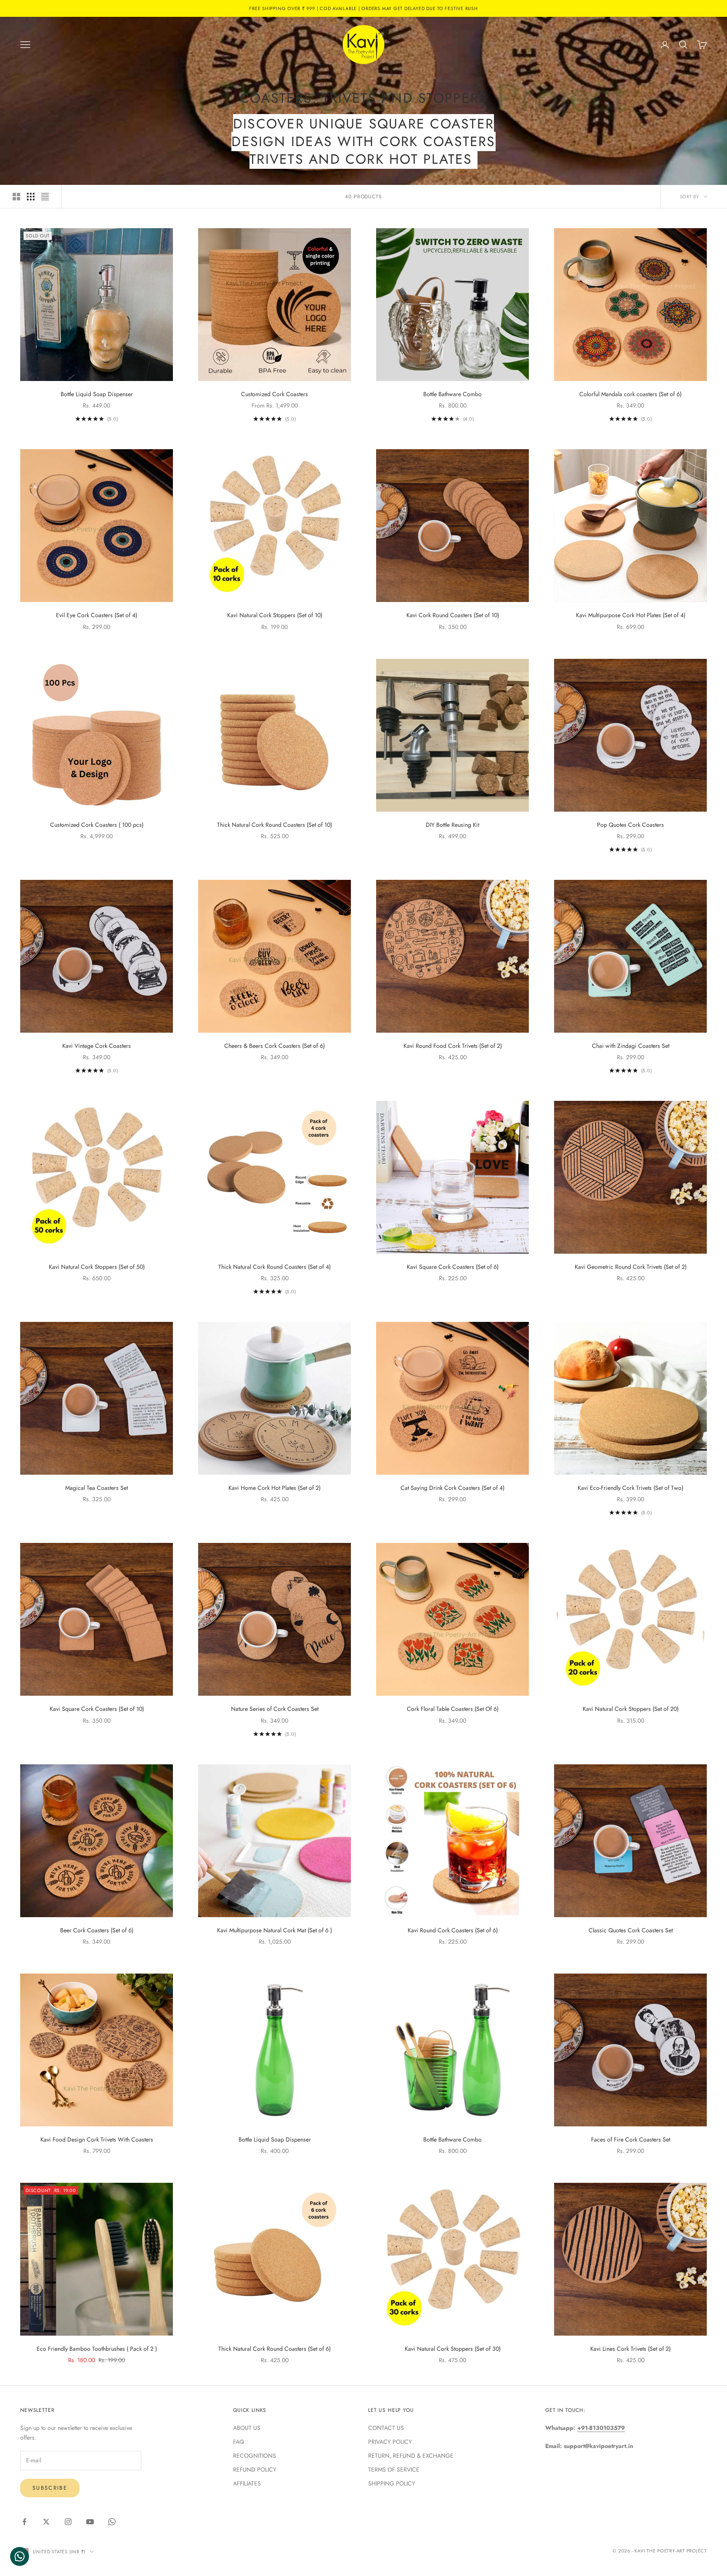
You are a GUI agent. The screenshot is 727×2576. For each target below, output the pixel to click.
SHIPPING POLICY (392, 2483)
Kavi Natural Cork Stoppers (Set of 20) (631, 1709)
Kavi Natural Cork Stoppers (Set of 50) (97, 1267)
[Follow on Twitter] (46, 2522)
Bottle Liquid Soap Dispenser (97, 394)
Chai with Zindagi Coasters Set (631, 1046)
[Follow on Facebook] (24, 2522)
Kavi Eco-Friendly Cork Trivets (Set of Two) (630, 1488)
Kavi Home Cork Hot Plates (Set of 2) (275, 1488)
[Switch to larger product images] (16, 197)
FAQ (239, 2442)
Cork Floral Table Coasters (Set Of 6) (453, 1709)
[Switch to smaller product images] (31, 197)
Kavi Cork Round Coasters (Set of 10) (453, 615)
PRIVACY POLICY (390, 2442)
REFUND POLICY (255, 2469)
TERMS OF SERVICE (394, 2469)
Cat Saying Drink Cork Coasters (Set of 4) (452, 1488)
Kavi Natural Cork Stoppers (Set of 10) (275, 615)
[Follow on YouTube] (90, 2522)
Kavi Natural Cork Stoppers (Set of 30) (453, 2349)
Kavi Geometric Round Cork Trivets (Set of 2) (631, 1267)
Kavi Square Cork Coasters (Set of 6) (453, 1267)
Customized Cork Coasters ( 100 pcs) (97, 825)
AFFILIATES (247, 2483)
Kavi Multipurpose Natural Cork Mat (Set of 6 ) (275, 1930)
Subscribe (50, 2488)
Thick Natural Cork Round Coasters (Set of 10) (275, 825)
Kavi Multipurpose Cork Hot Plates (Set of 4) (631, 615)
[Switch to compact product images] (45, 197)
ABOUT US (247, 2428)
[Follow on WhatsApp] (112, 2522)
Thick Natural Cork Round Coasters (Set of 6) (275, 2349)
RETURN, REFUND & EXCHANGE (411, 2456)
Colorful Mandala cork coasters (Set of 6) (630, 394)
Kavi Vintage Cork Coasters (97, 1046)
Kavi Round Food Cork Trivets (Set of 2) (453, 1046)
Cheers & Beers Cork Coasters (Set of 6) (275, 1046)
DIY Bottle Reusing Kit (452, 825)
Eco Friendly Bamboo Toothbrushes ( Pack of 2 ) (97, 2349)
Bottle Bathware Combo (452, 394)
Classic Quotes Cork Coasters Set (631, 1930)
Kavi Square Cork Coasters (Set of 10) (97, 1709)
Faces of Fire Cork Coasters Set (631, 2139)
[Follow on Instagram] (68, 2522)
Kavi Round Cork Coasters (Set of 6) (453, 1930)
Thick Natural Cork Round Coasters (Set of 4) (275, 1267)
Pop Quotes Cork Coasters (630, 825)
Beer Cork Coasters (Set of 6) (97, 1930)
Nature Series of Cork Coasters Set (275, 1709)
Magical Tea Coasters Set (97, 1488)
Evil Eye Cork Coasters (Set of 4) (97, 615)
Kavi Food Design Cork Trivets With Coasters (97, 2139)
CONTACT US (386, 2428)
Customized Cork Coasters (275, 394)
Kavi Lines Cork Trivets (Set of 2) (630, 2349)
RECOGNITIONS (255, 2456)
